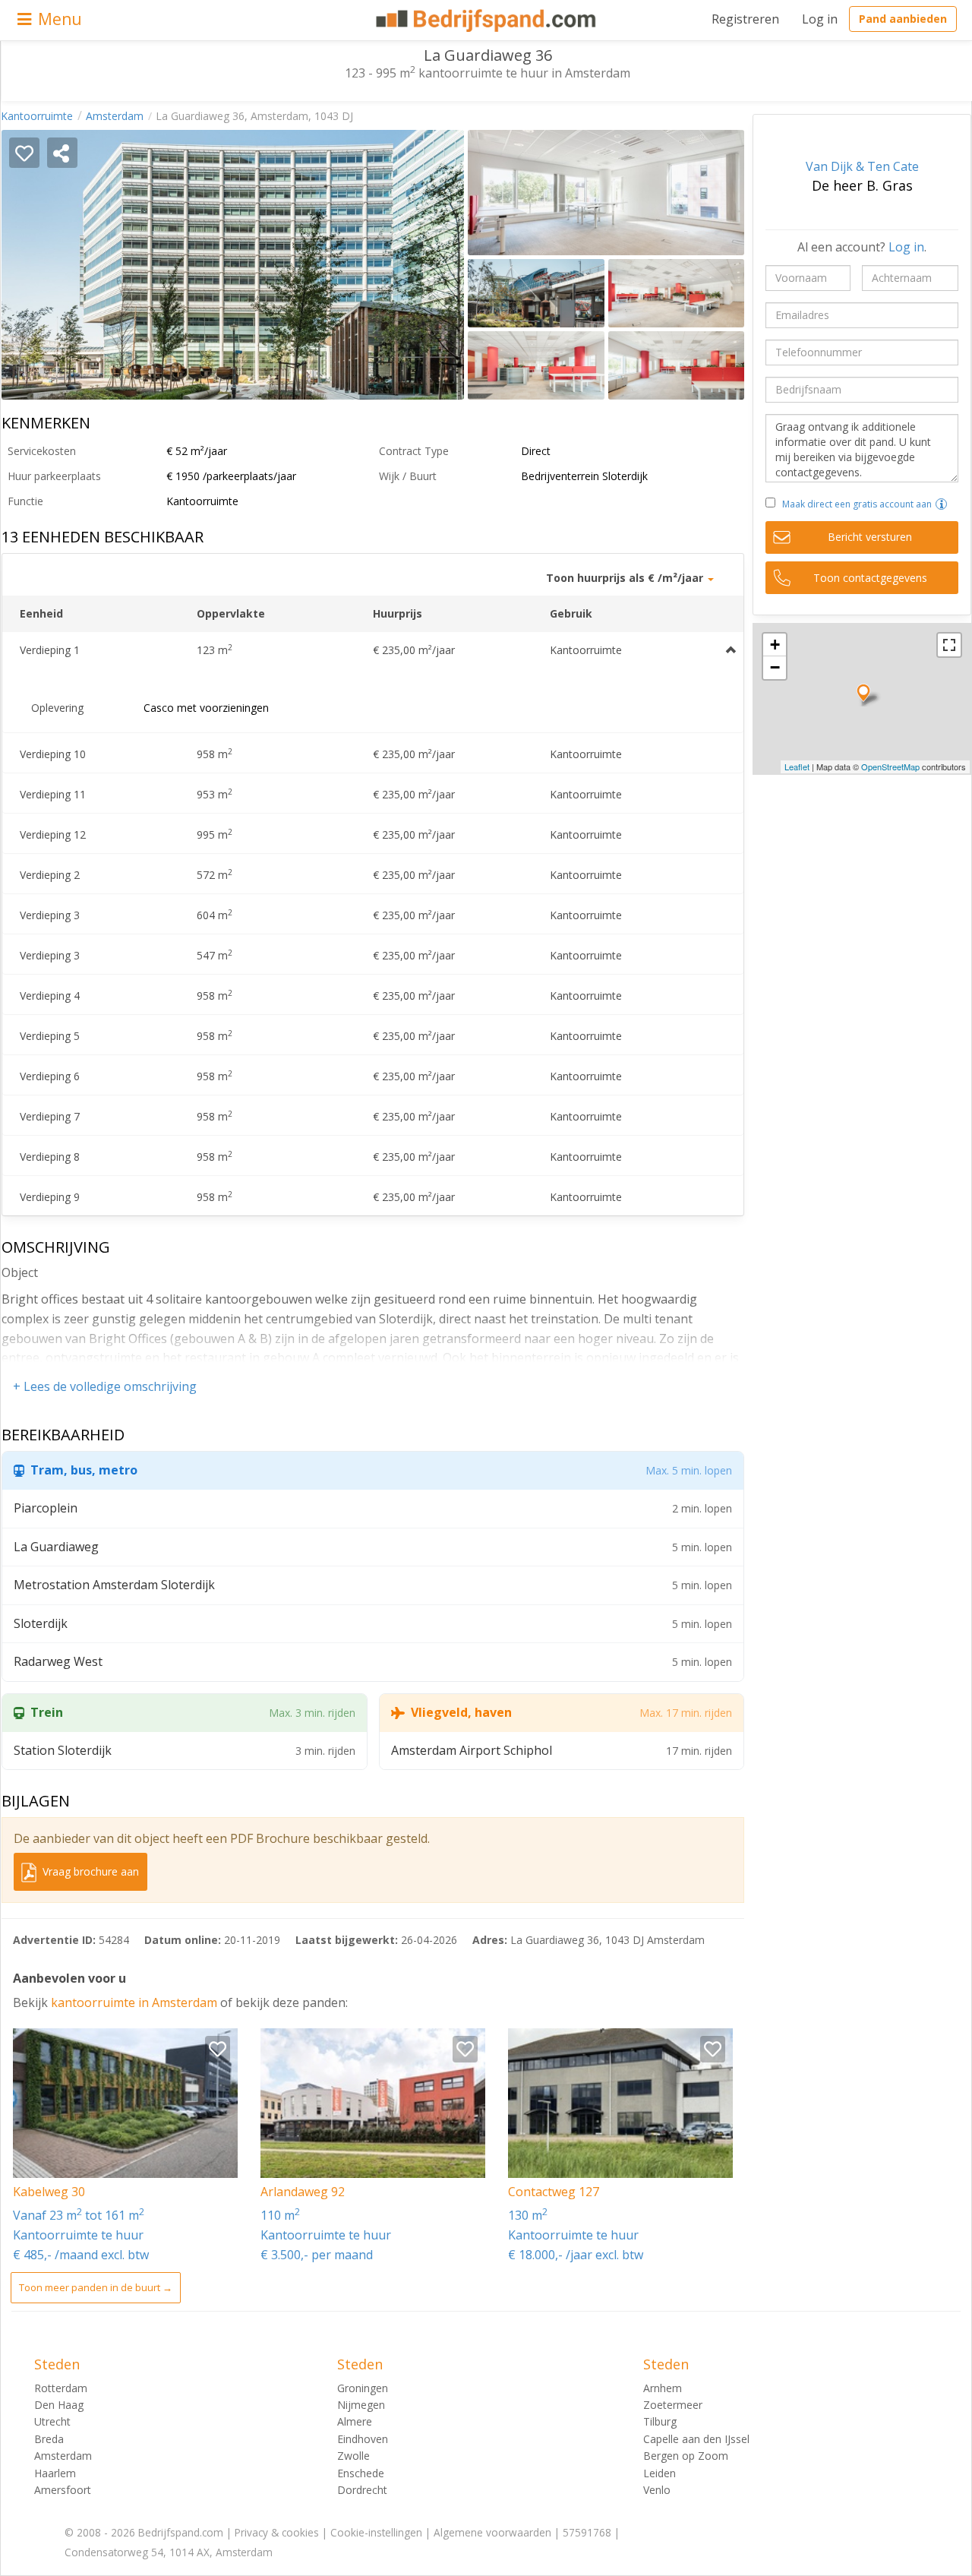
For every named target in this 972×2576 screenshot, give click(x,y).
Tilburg (660, 2421)
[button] (941, 504)
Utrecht (52, 2421)
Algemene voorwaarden (492, 2532)
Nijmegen (361, 2405)
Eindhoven (363, 2439)
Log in (820, 19)
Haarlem (55, 2473)
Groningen (363, 2388)
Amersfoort (63, 2490)
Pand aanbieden (903, 19)
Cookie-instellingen (376, 2532)
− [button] (775, 667)
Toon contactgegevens (870, 578)
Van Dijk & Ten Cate (862, 166)
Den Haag (59, 2405)
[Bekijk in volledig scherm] (949, 645)
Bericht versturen (870, 537)
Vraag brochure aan (89, 1871)
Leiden (660, 2473)
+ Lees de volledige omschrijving (105, 1386)
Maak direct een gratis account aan (857, 504)
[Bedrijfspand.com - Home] (486, 21)
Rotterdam (61, 2388)
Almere (355, 2421)
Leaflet (797, 766)
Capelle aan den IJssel (696, 2439)
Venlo (657, 2490)
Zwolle (353, 2456)
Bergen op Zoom (686, 2456)
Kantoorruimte (37, 116)
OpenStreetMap (890, 766)
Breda (49, 2439)
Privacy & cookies (277, 2532)
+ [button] (775, 645)
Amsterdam (115, 116)
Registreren (745, 19)
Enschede (361, 2473)
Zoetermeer (673, 2405)
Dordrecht (362, 2490)
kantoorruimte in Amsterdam (136, 2002)
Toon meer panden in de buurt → (96, 2287)
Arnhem (663, 2388)
